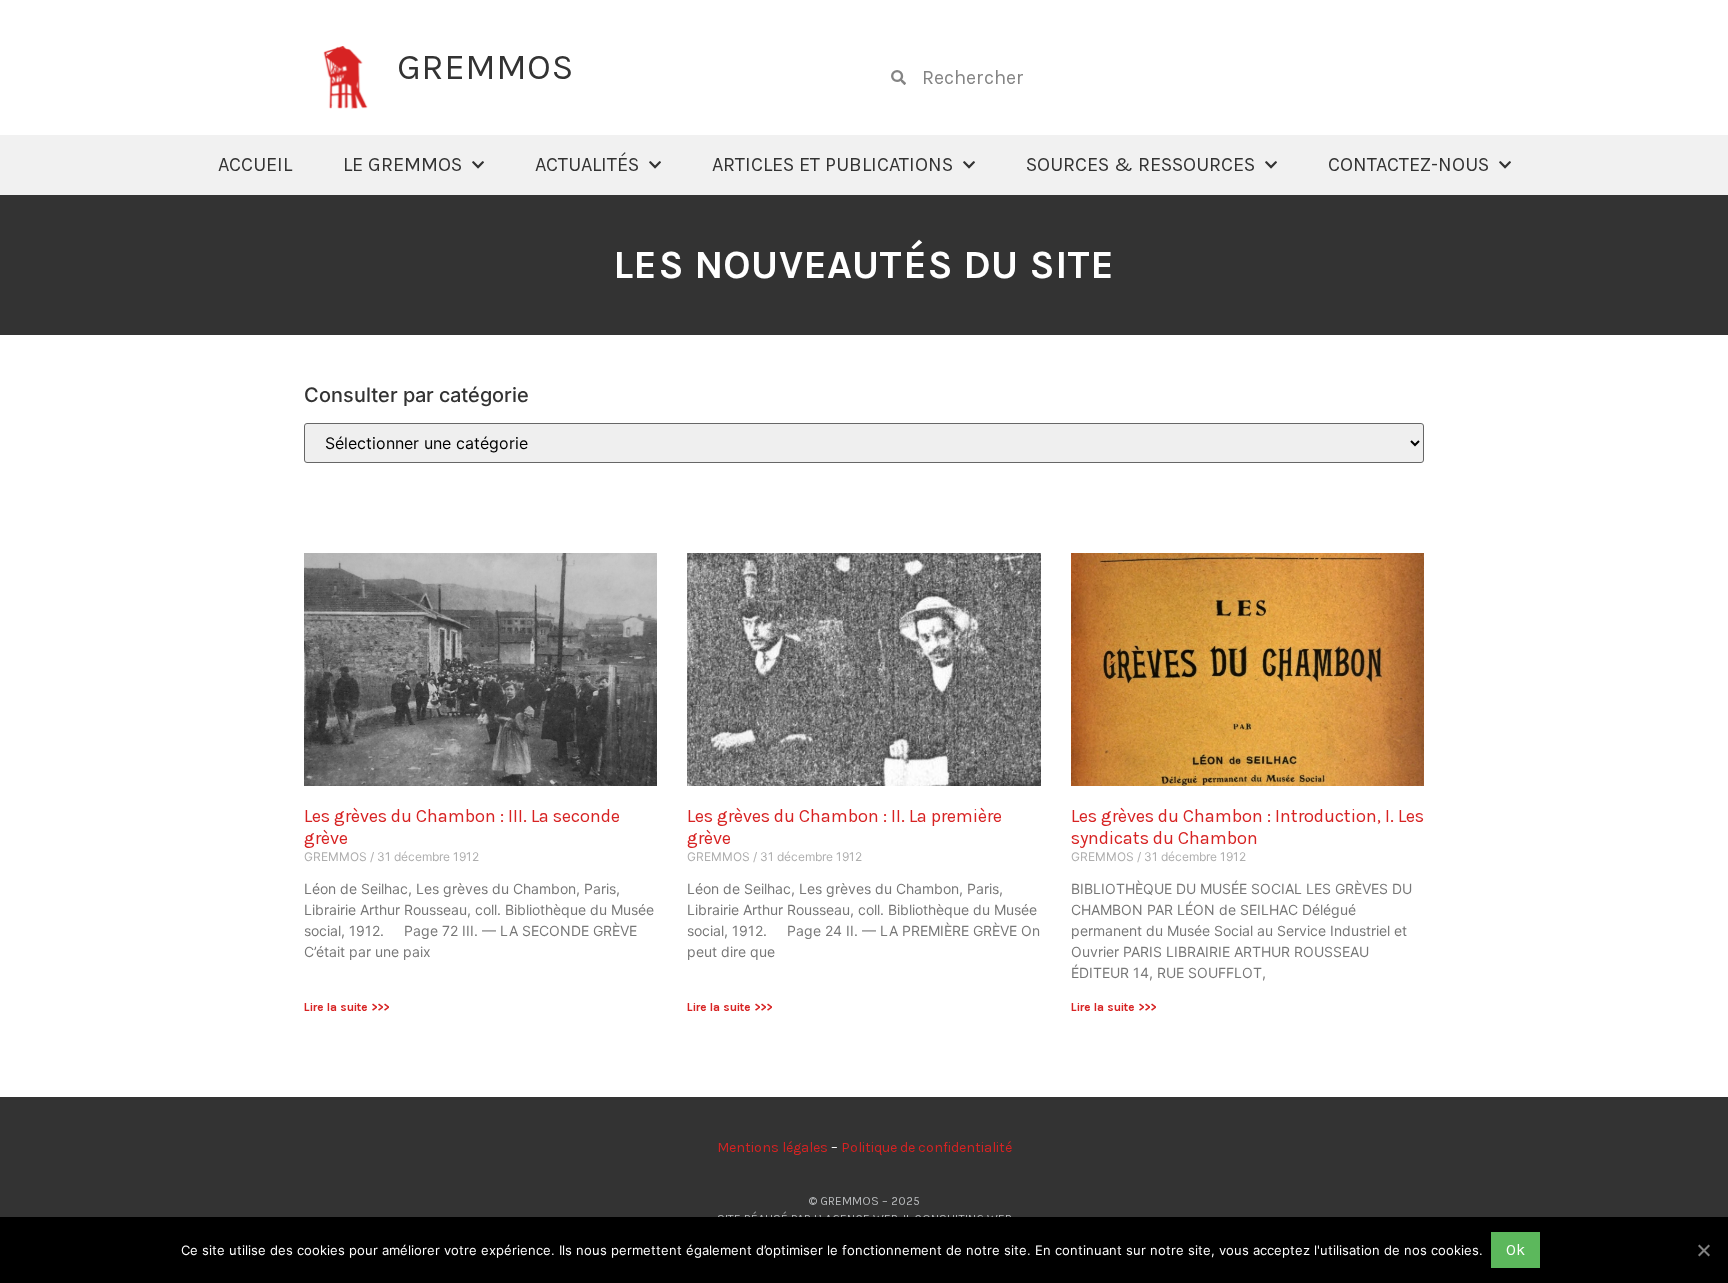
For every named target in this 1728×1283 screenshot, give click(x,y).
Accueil (255, 164)
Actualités (587, 164)
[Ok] (1703, 1250)
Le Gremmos (402, 164)
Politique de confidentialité (926, 1147)
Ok (1515, 1249)
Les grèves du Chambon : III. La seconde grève (462, 827)
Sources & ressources (1140, 164)
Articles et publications (832, 164)
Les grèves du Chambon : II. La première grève (844, 827)
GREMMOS (485, 67)
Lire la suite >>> (346, 1007)
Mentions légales (772, 1147)
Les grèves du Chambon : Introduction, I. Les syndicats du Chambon (1247, 827)
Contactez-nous (1408, 164)
